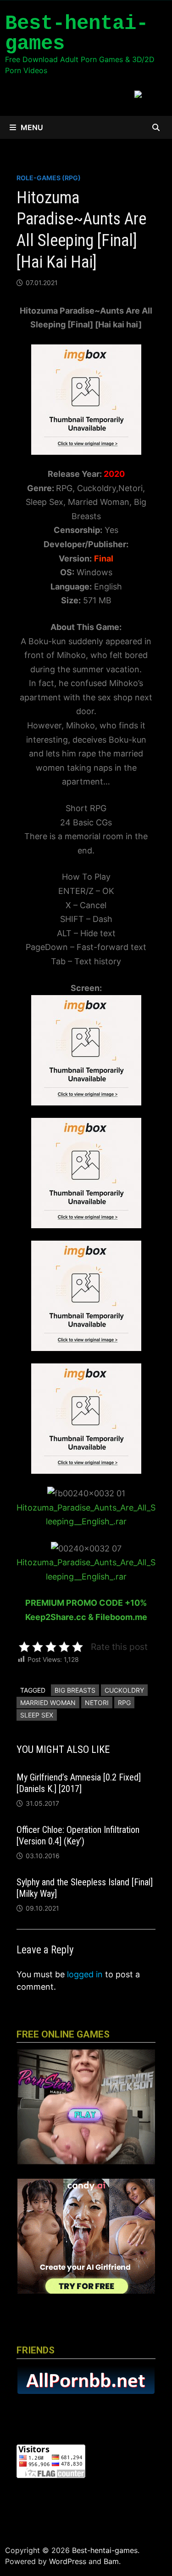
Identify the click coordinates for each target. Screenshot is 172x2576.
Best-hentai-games (77, 34)
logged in (85, 1974)
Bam (111, 2561)
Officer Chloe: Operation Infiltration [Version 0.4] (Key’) (78, 1835)
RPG (124, 1703)
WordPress (68, 2561)
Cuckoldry (124, 1690)
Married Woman (48, 1703)
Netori (97, 1703)
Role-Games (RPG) (49, 178)
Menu (32, 127)
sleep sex (37, 1715)
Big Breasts (75, 1690)
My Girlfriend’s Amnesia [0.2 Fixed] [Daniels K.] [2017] (79, 1783)
